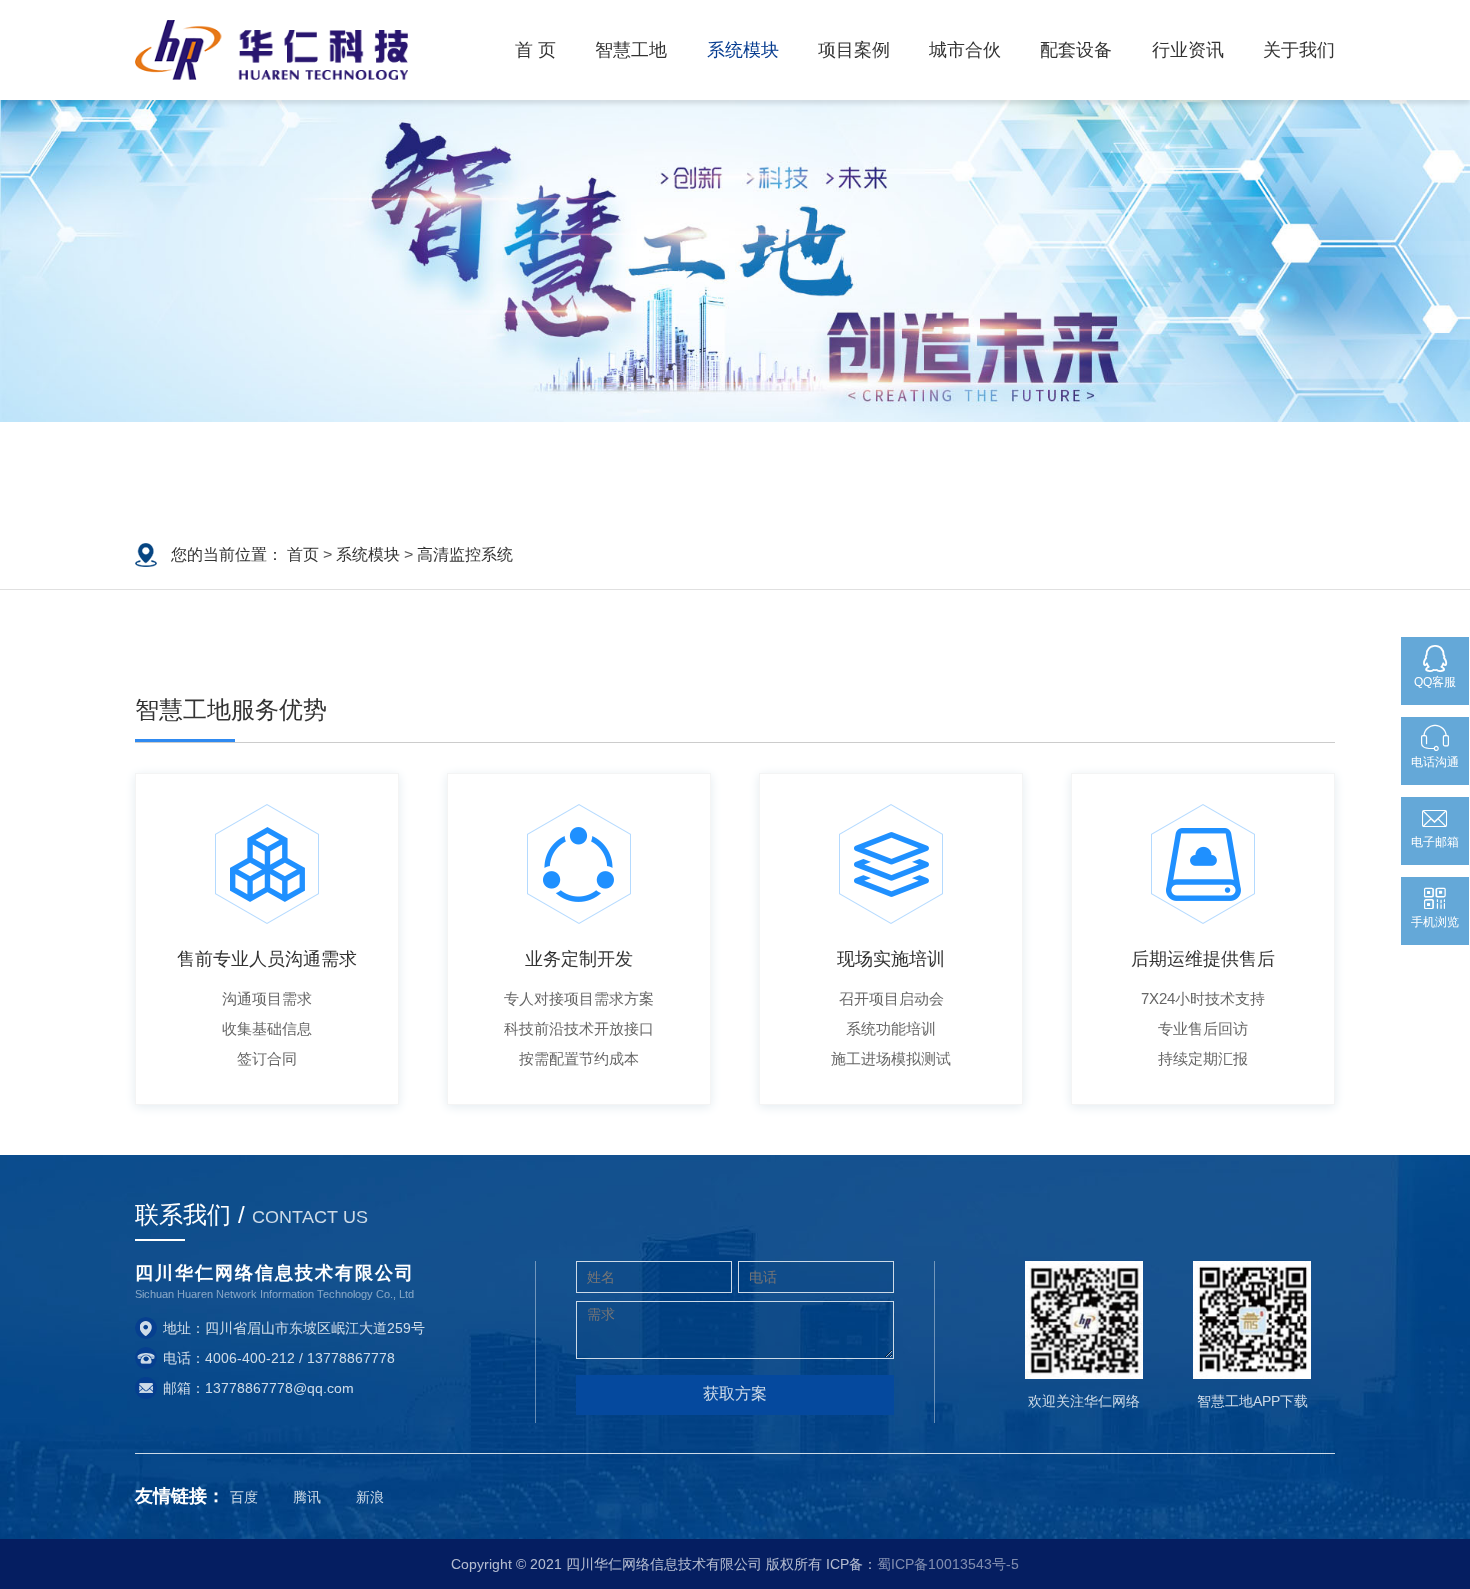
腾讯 (307, 1497)
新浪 (370, 1497)
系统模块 (368, 554)
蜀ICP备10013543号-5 (948, 1564)
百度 (244, 1497)
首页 (303, 554)
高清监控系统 (465, 554)
